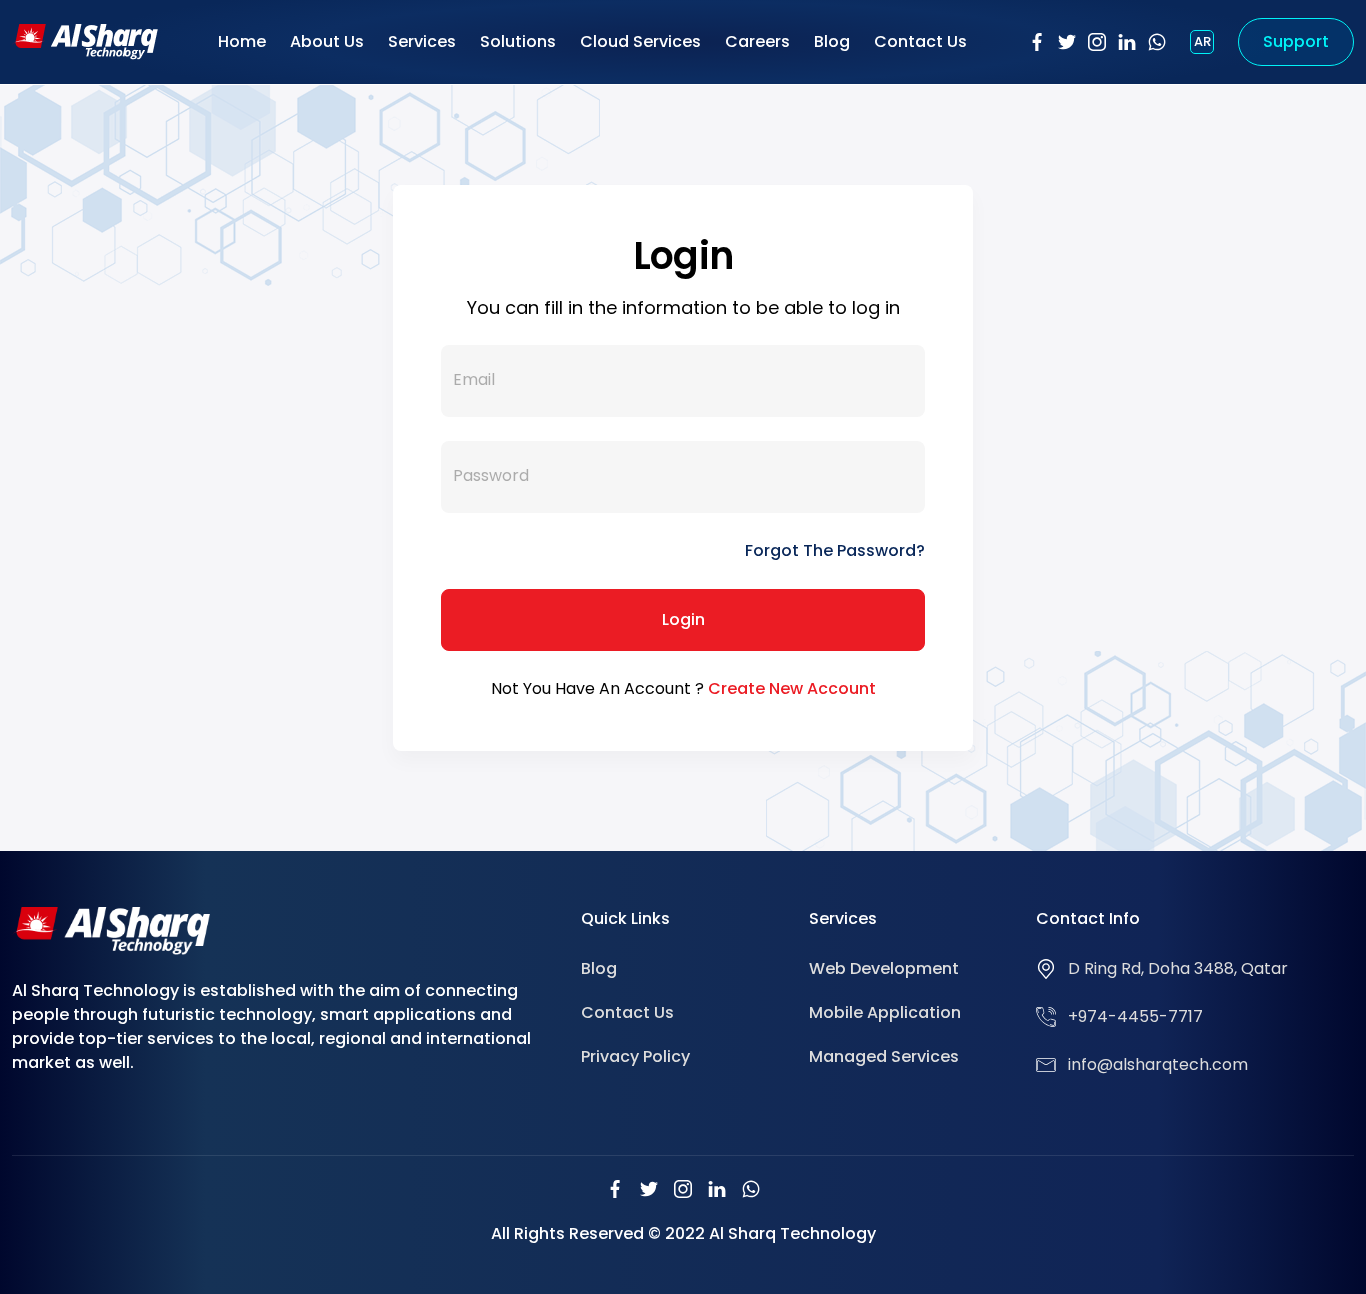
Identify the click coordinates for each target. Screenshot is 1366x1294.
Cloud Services (640, 41)
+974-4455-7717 (1135, 1016)
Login (683, 619)
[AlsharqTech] (85, 40)
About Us (327, 41)
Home (242, 41)
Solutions (518, 41)
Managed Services (884, 1056)
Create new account (792, 688)
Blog (832, 41)
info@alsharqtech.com (1158, 1064)
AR (1202, 41)
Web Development (884, 968)
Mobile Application (885, 1012)
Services (422, 41)
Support (1296, 41)
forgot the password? (835, 550)
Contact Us (920, 41)
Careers (757, 41)
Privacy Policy (635, 1056)
